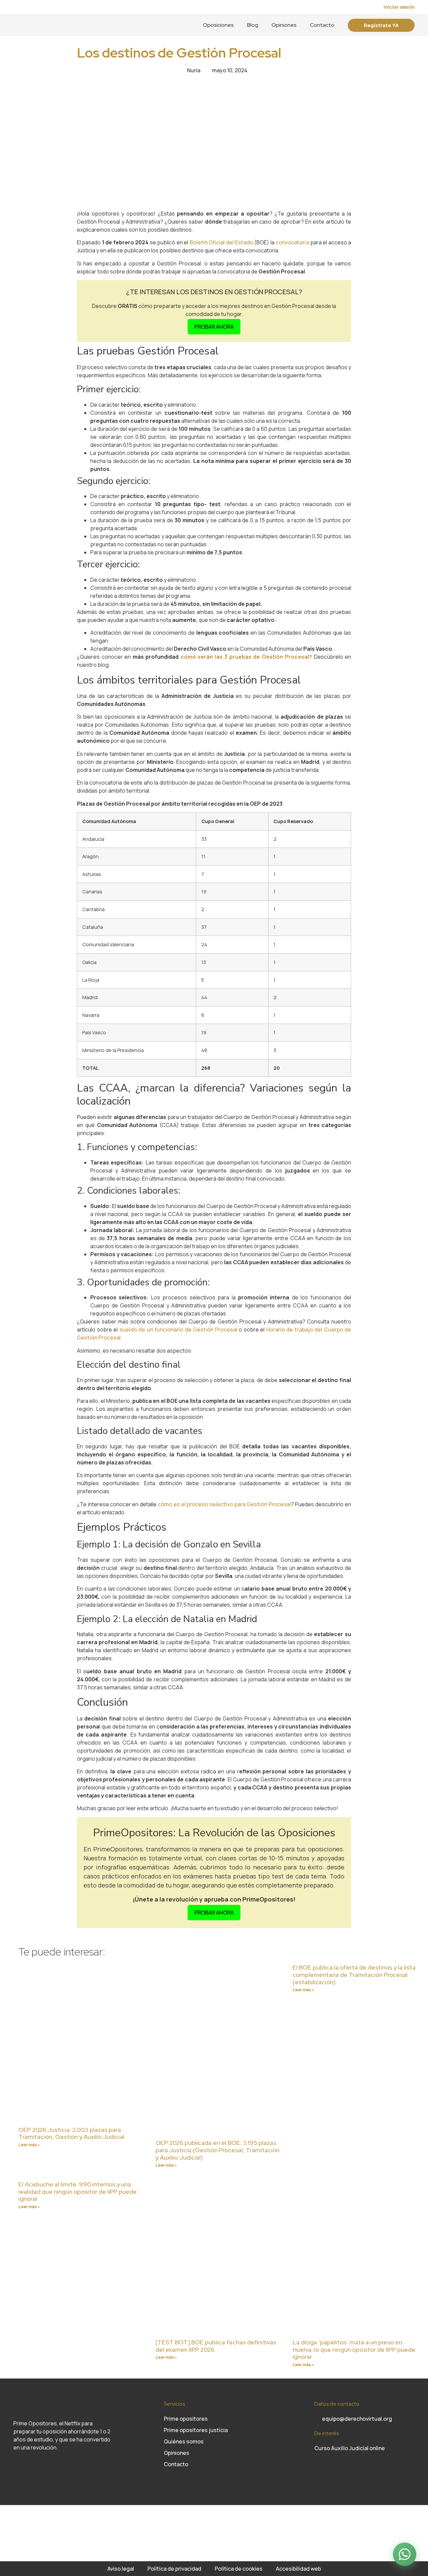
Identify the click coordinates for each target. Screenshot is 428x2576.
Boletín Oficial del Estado (221, 242)
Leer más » (29, 2145)
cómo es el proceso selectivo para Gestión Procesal (224, 1504)
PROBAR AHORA (214, 327)
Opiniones (284, 25)
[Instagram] (18, 2468)
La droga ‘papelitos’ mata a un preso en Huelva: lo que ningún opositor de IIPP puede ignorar (354, 2349)
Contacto (322, 25)
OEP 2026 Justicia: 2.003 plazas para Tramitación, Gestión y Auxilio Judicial (71, 2133)
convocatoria (292, 242)
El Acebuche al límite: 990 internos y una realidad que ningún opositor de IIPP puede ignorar (78, 2191)
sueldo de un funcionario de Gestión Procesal (178, 1330)
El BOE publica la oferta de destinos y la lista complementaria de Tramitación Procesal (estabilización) (354, 1975)
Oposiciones (218, 25)
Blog (253, 25)
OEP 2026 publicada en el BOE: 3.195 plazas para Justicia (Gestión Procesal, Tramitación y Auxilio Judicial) (218, 2150)
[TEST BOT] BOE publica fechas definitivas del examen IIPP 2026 (216, 2346)
